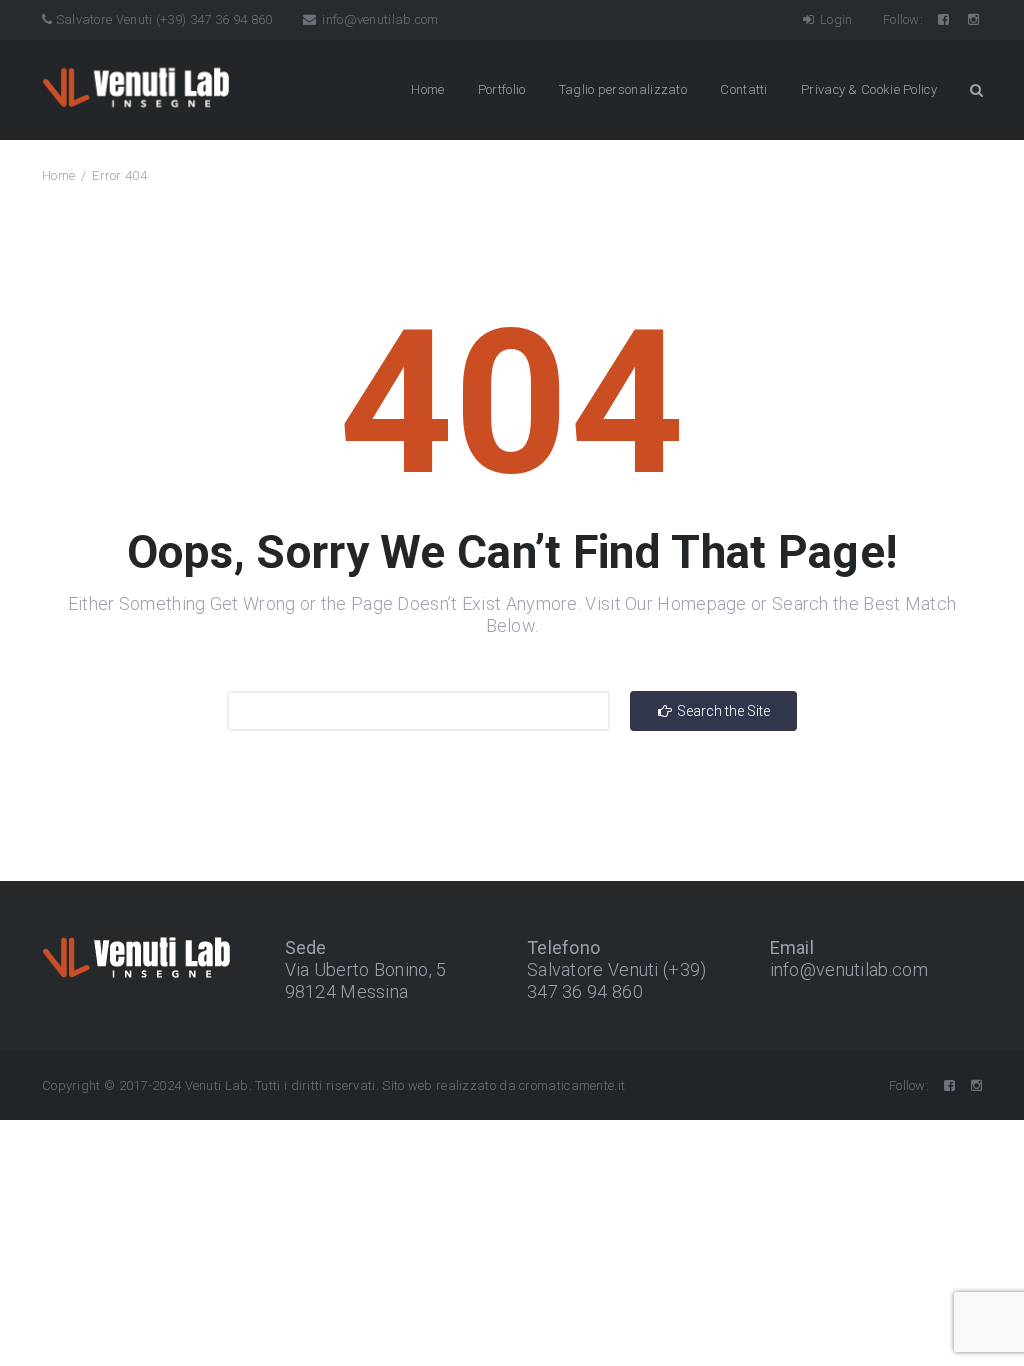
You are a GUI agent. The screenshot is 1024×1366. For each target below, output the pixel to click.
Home (427, 89)
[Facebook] (945, 19)
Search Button (976, 90)
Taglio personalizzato (623, 89)
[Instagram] (975, 19)
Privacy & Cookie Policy (869, 89)
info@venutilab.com (379, 19)
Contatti (743, 89)
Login (835, 19)
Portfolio (502, 89)
